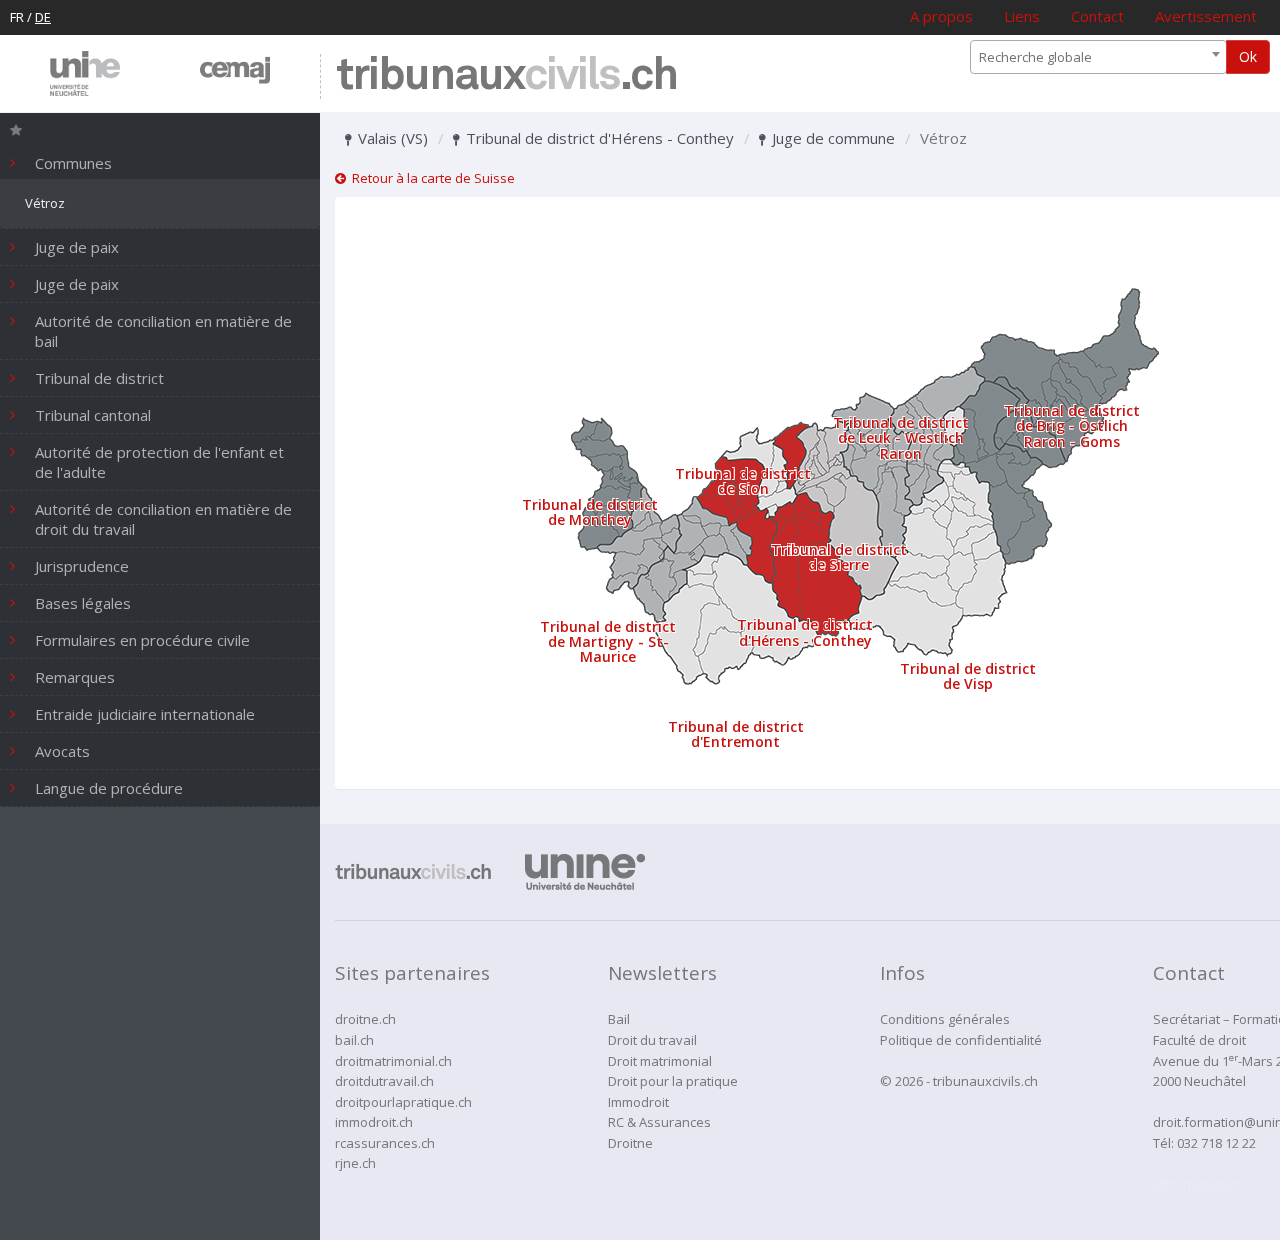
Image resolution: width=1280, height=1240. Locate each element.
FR (17, 17)
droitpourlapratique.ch (403, 1102)
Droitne (630, 1143)
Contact (1097, 16)
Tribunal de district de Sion (743, 481)
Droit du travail (652, 1040)
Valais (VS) (391, 138)
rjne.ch (355, 1163)
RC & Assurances (659, 1122)
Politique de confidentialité (961, 1040)
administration (1197, 1184)
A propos (941, 16)
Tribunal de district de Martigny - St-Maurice (608, 642)
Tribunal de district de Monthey (590, 512)
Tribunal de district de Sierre (839, 557)
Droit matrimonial (660, 1061)
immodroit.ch (374, 1122)
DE (43, 17)
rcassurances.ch (385, 1143)
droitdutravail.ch (384, 1081)
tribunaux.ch (506, 76)
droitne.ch (365, 1019)
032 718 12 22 (1216, 1143)
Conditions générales (945, 1019)
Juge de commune (831, 138)
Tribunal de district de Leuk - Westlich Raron (901, 438)
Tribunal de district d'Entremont (736, 734)
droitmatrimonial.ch (393, 1061)
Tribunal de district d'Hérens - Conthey (598, 138)
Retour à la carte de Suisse (430, 178)
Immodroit (638, 1102)
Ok (1248, 56)
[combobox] (1098, 57)
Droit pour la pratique (673, 1081)
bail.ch (354, 1040)
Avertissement (1206, 16)
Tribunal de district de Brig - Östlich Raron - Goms (1072, 426)
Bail (619, 1019)
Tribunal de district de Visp (968, 676)
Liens (1022, 16)
